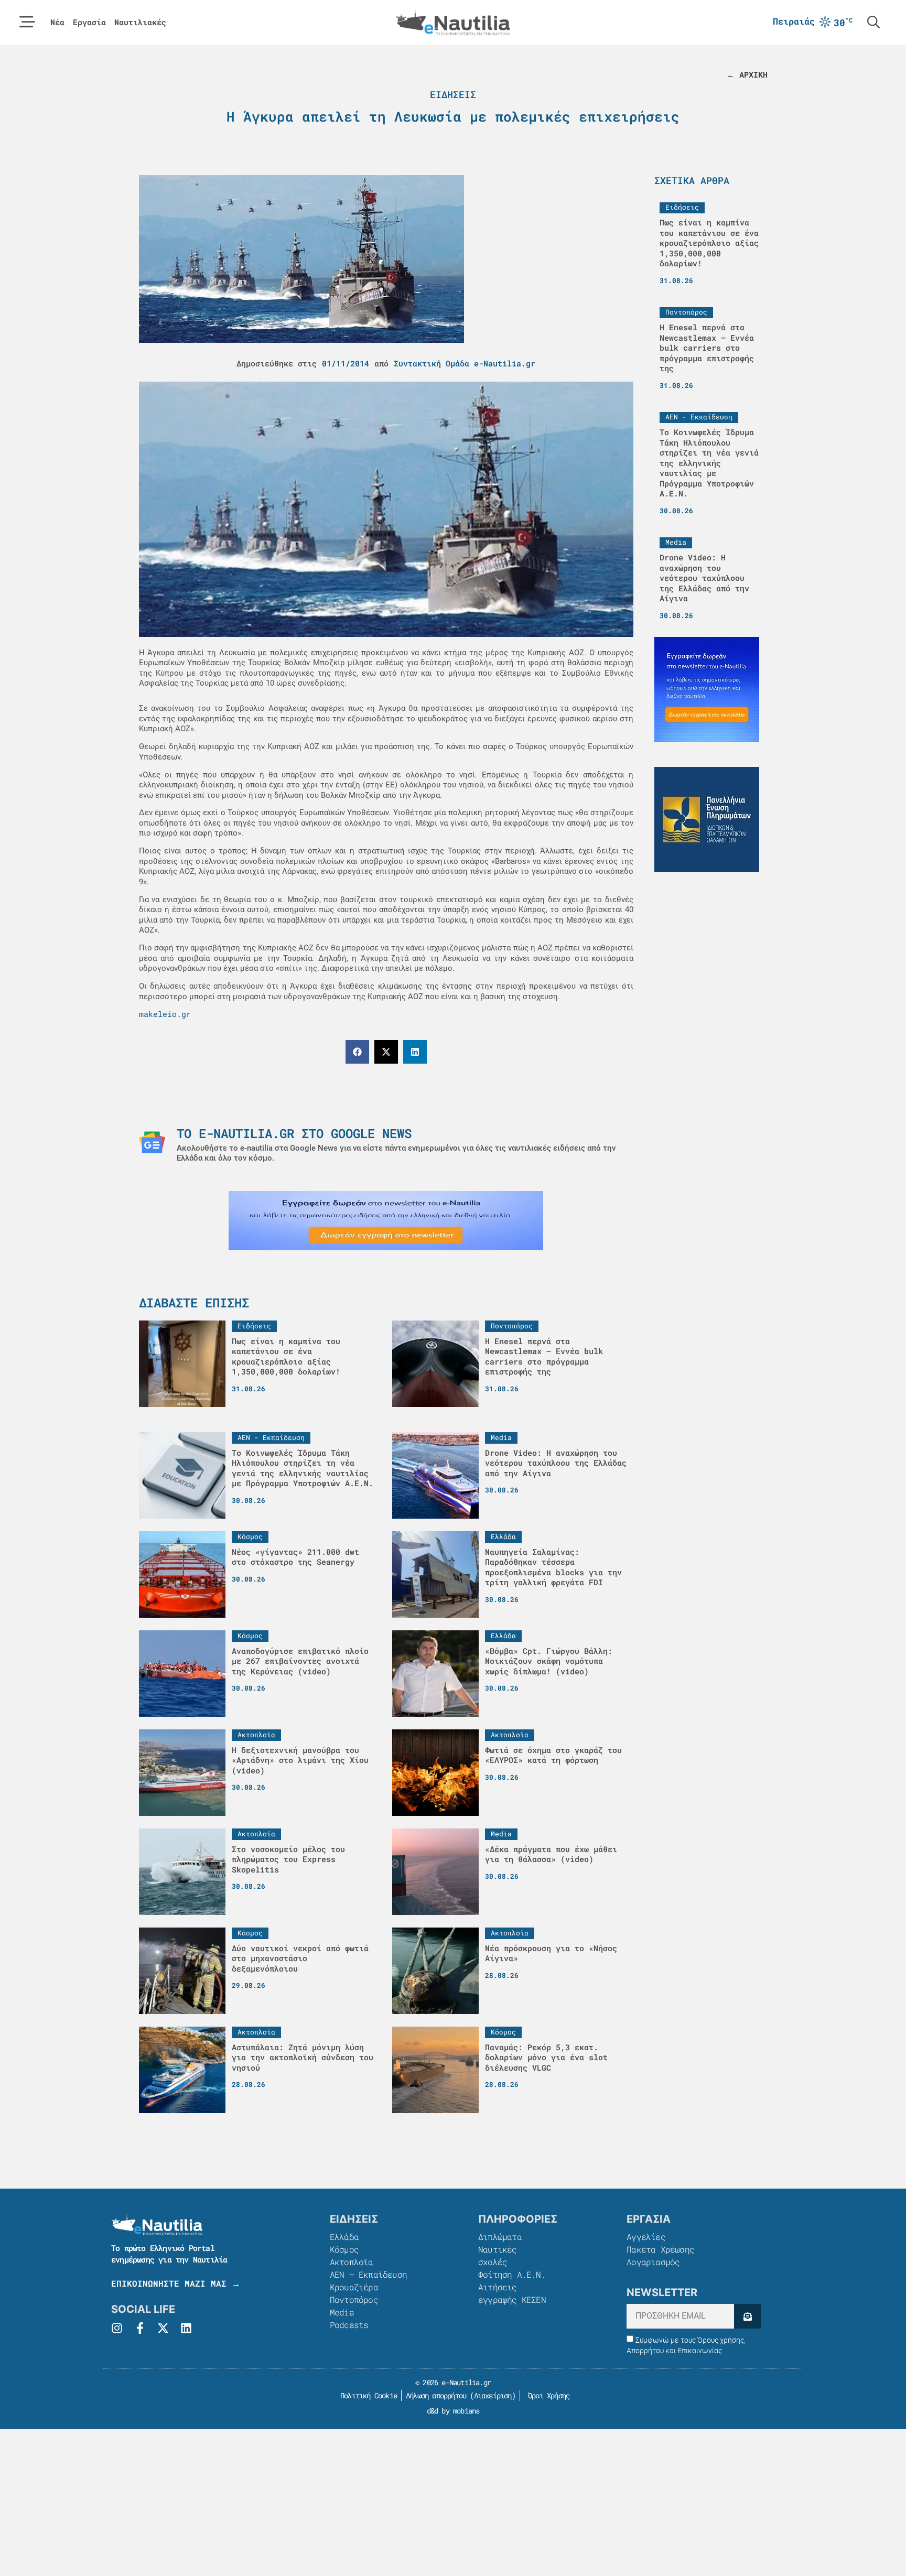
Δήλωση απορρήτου (436, 2395)
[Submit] (747, 2316)
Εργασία (89, 22)
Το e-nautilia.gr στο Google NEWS (294, 1133)
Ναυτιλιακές (140, 22)
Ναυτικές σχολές (498, 2255)
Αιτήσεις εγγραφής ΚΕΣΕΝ (512, 2293)
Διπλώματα (500, 2237)
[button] (357, 1052)
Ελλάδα (344, 2237)
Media (342, 2312)
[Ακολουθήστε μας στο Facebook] (140, 2328)
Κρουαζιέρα (354, 2287)
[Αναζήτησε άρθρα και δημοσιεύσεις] (873, 22)
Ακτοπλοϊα (352, 2262)
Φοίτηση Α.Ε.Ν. (512, 2274)
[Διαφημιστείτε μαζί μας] (386, 1221)
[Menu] (27, 22)
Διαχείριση (493, 2395)
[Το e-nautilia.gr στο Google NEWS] (152, 1142)
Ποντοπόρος (354, 2299)
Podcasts (349, 2325)
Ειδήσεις (453, 94)
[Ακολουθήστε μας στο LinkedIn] (186, 2328)
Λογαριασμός (653, 2262)
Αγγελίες (646, 2237)
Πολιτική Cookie (367, 2395)
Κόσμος (344, 2249)
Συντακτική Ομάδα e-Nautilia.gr (465, 363)
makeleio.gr (165, 1014)
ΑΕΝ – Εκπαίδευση (368, 2274)
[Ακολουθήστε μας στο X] (163, 2328)
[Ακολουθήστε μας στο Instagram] (117, 2328)
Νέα (57, 22)
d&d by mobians (453, 2411)
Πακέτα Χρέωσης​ (660, 2249)
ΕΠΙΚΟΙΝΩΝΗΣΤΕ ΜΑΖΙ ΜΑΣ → (176, 2283)
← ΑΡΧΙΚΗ (747, 74)
